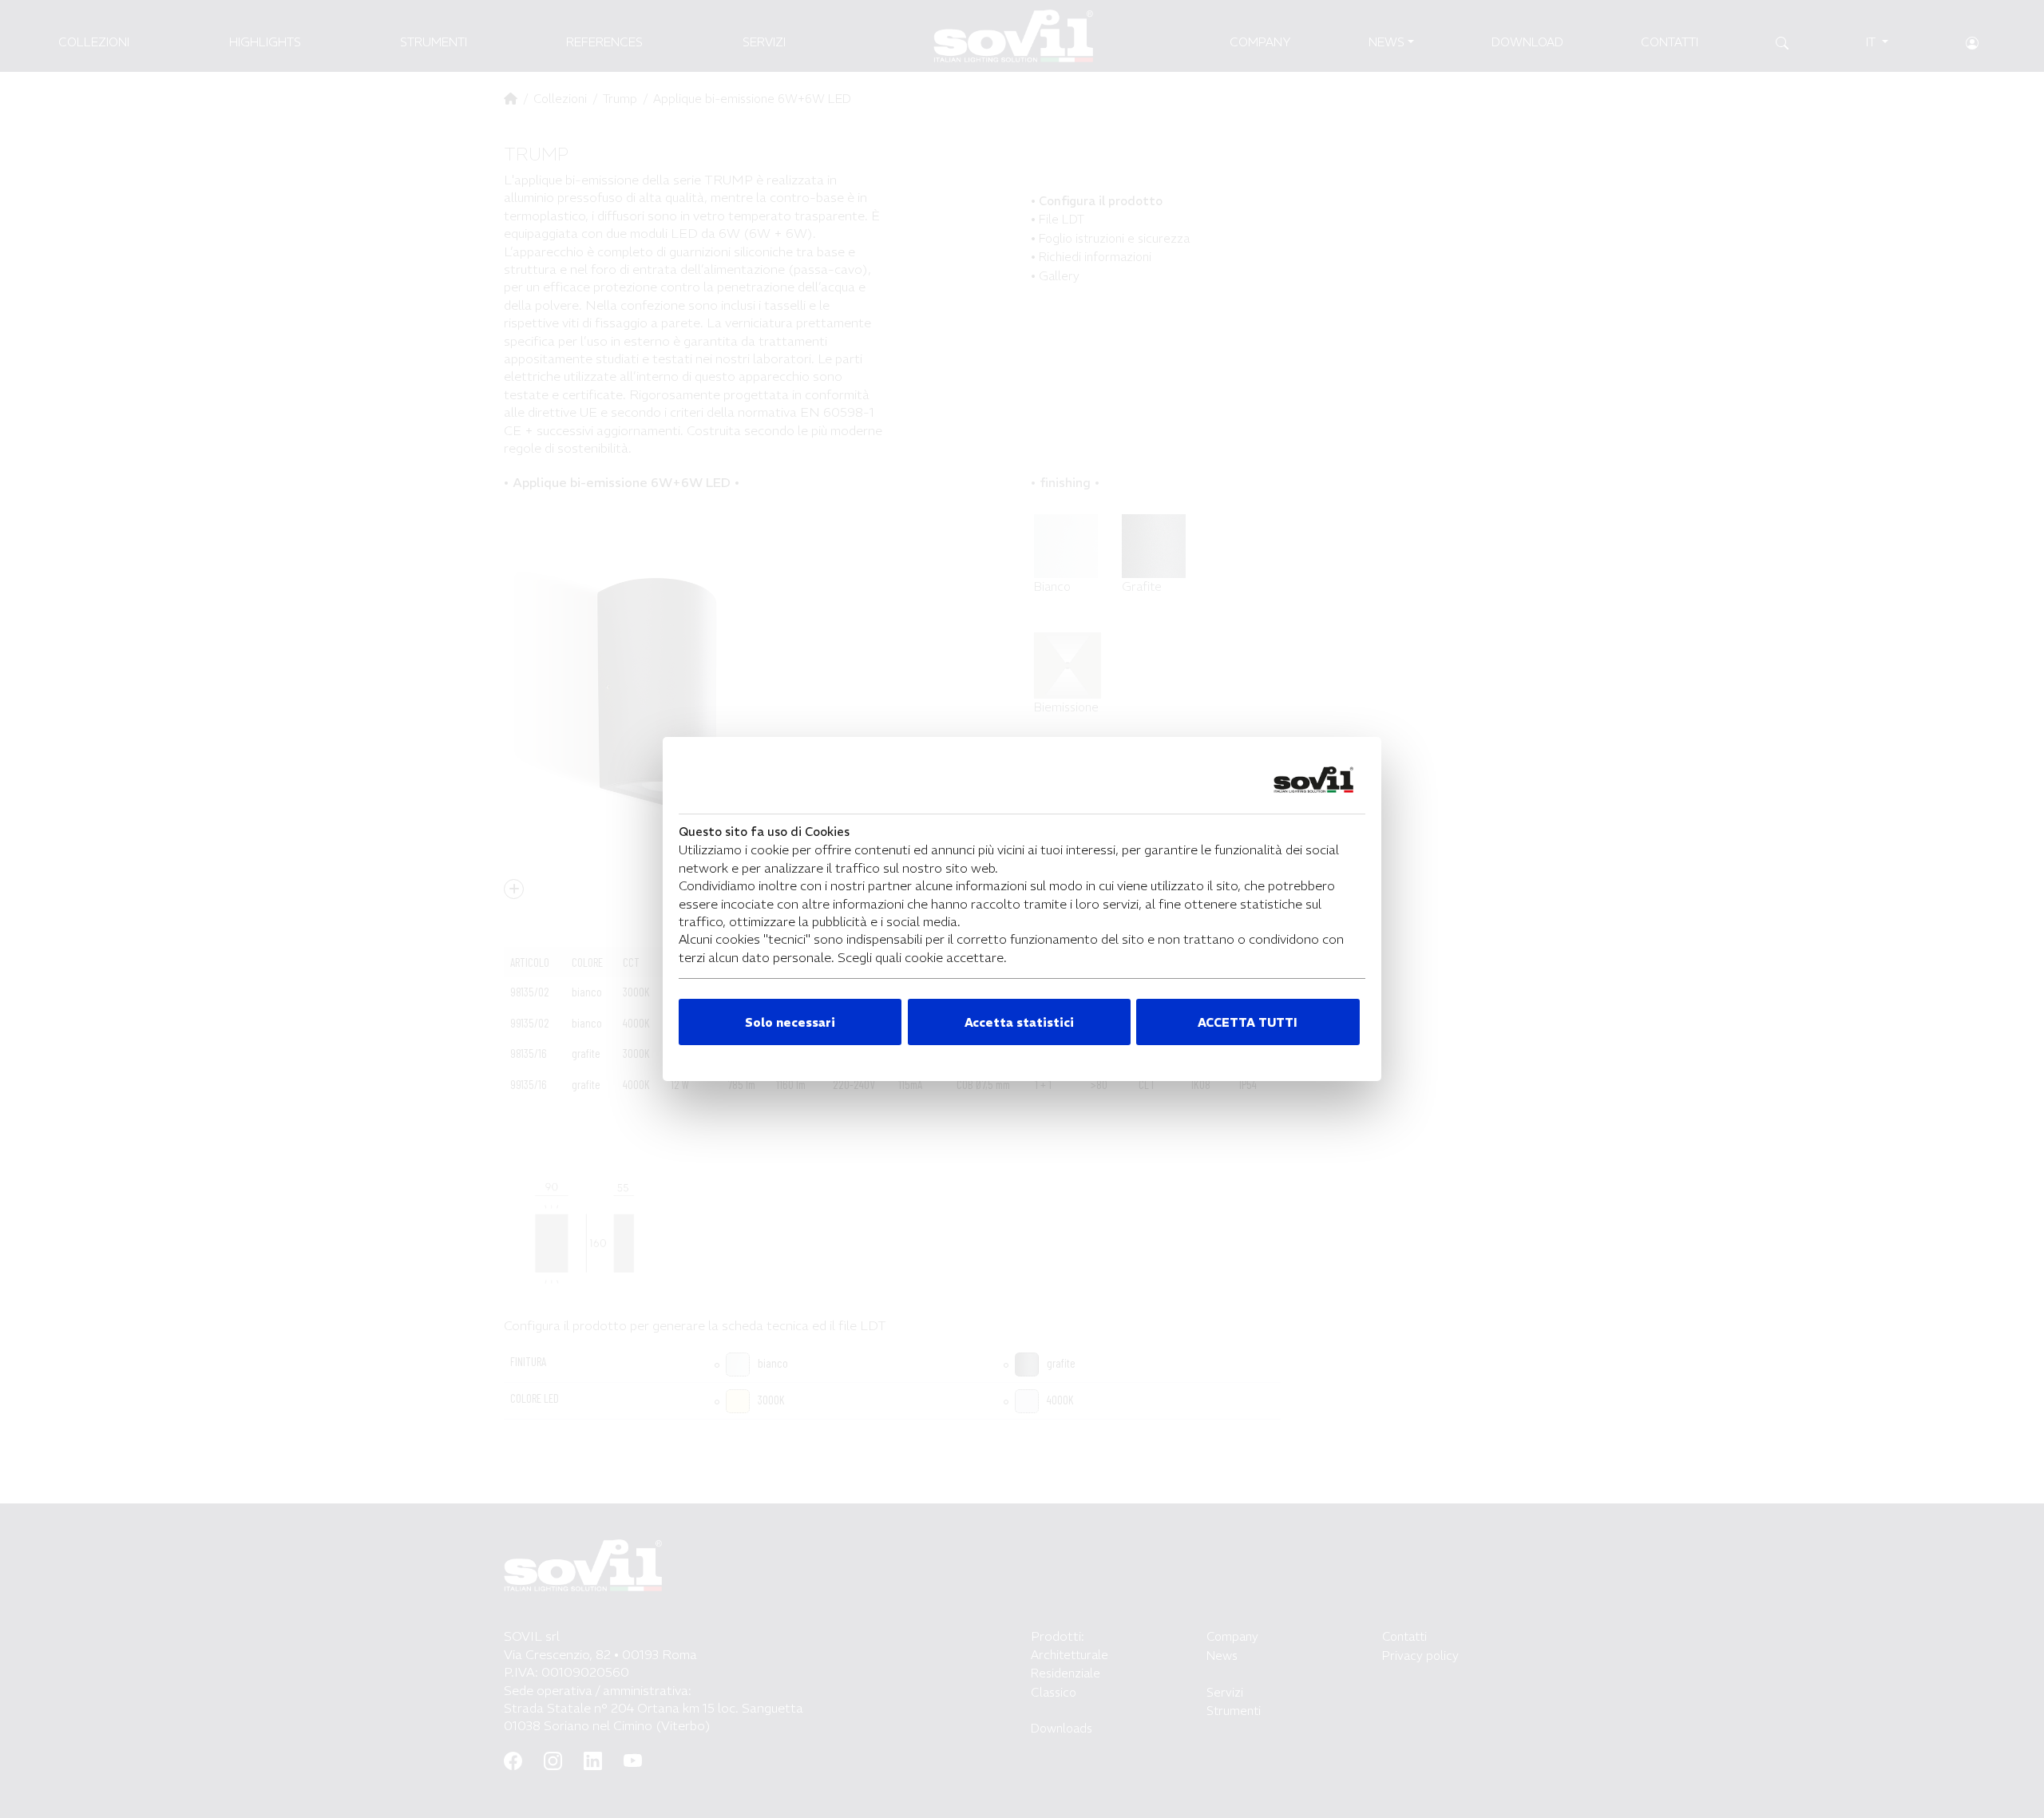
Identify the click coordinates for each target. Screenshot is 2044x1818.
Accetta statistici (1019, 1022)
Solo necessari (790, 1022)
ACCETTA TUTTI (1248, 1022)
